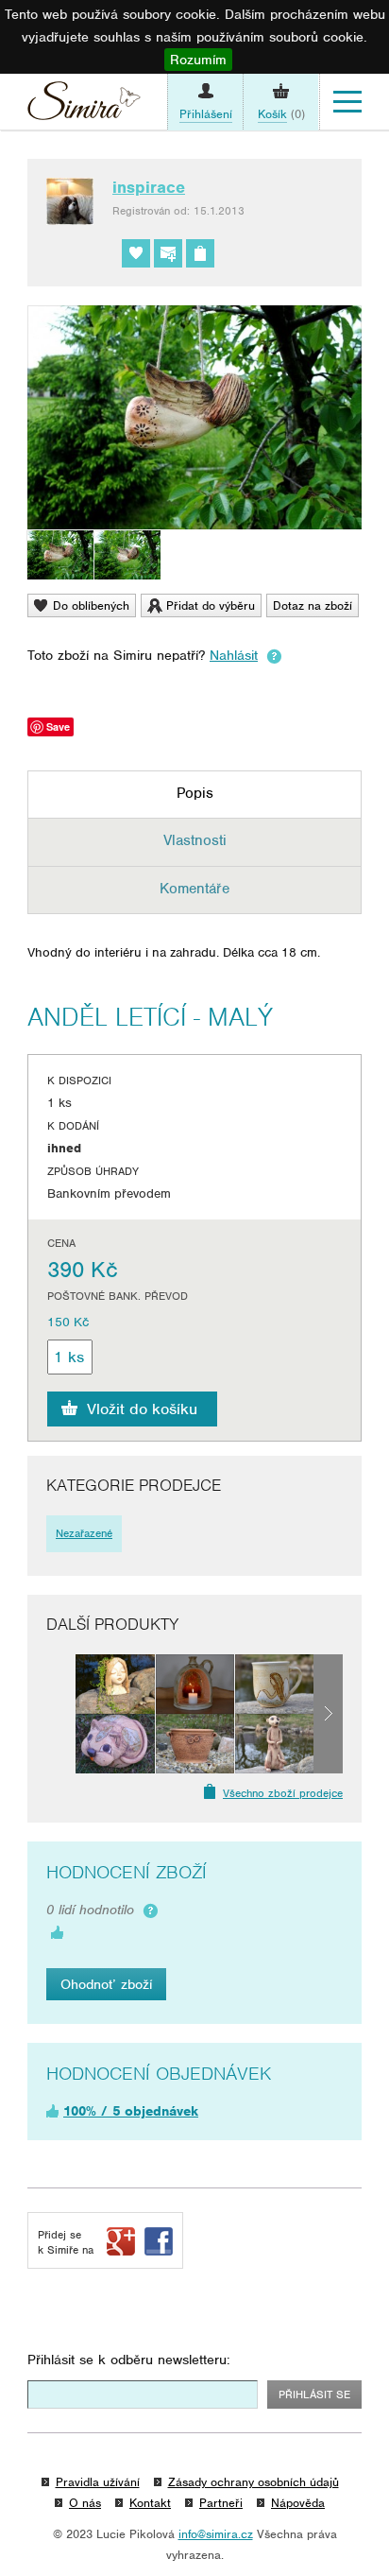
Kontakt (150, 2503)
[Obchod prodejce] (200, 253)
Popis (195, 793)
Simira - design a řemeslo (84, 105)
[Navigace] (347, 102)
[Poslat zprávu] (168, 253)
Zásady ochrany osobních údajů (254, 2482)
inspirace (149, 187)
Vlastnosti (195, 840)
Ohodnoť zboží (106, 1984)
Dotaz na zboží (313, 605)
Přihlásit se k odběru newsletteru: (129, 2360)
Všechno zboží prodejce (283, 1793)
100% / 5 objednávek (131, 2111)
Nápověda (298, 2503)
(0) (281, 114)
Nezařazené (84, 1533)
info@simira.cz (216, 2534)
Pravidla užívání (98, 2482)
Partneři (221, 2503)
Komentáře (194, 889)
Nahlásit (234, 655)
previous (61, 1714)
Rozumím (198, 60)
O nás (85, 2503)
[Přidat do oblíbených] (136, 253)
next (328, 1714)
